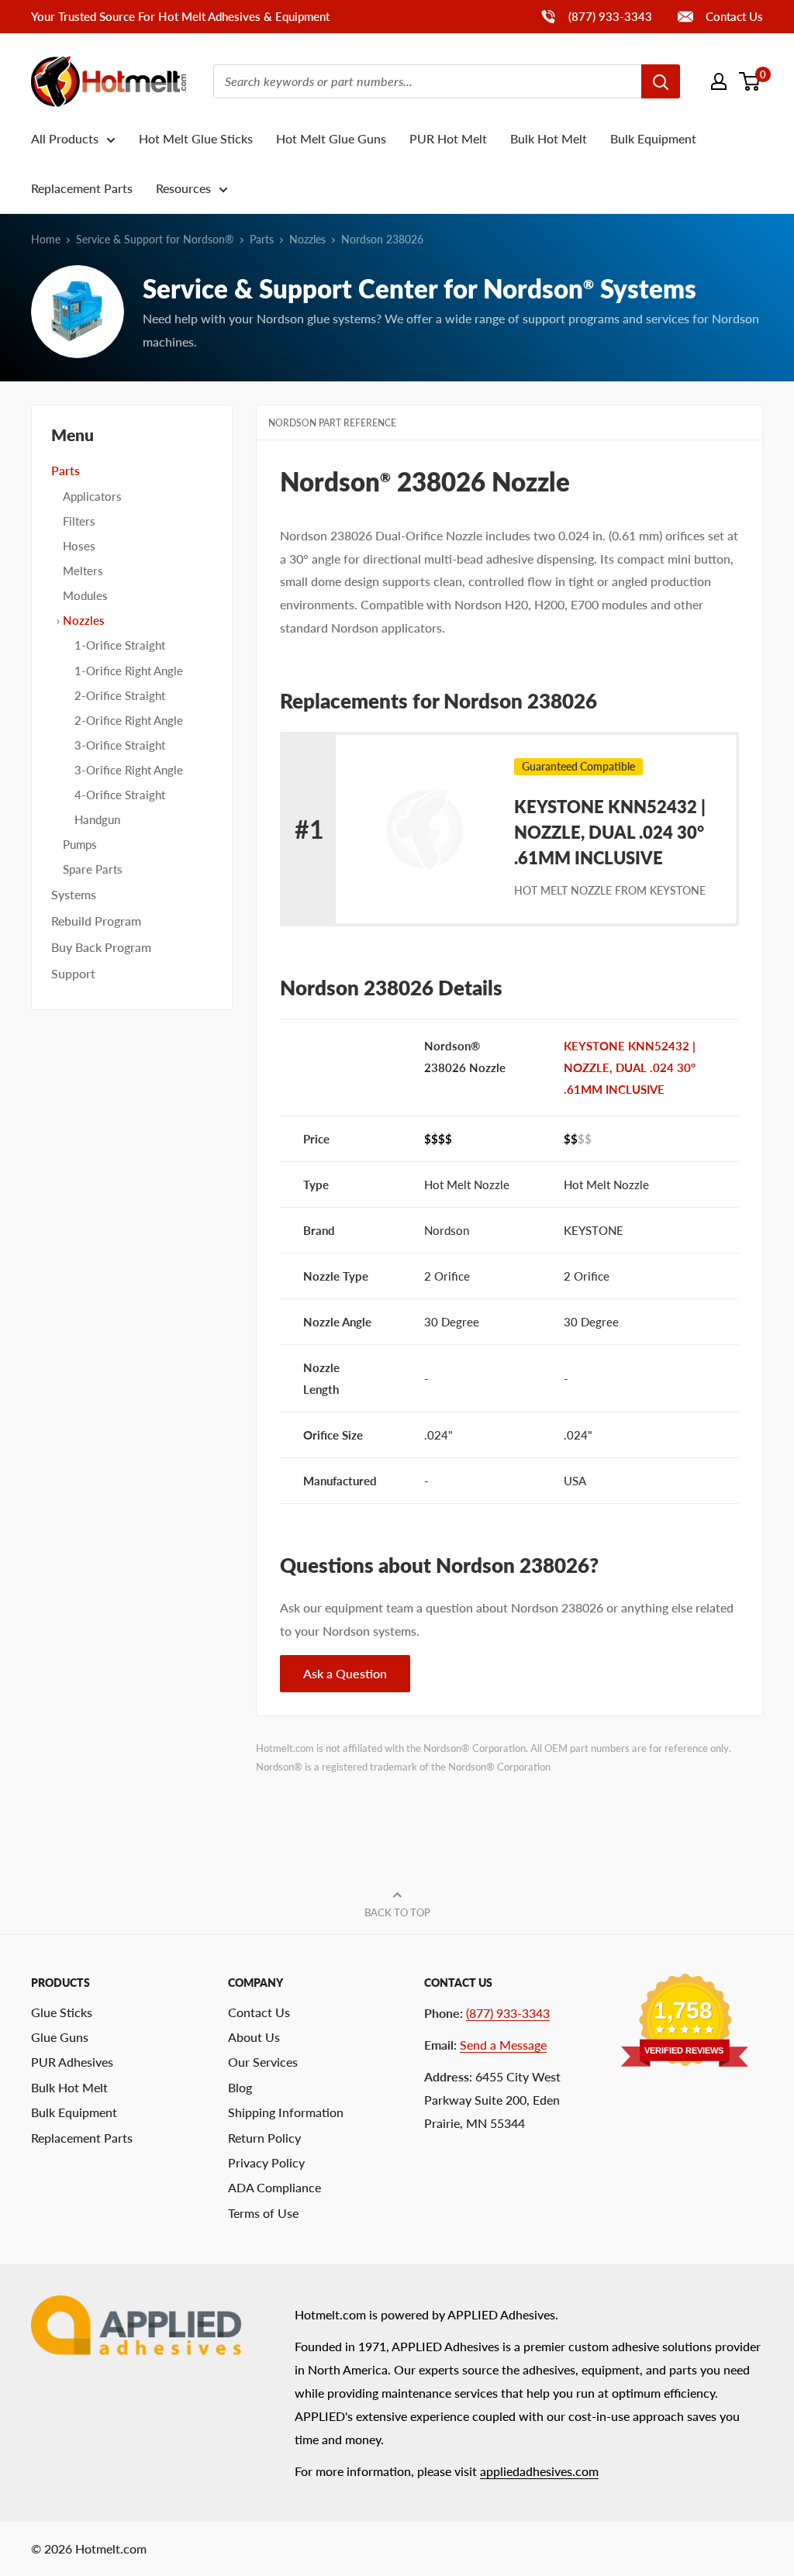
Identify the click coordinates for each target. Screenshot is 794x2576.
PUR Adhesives (72, 2062)
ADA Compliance (274, 2187)
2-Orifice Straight (120, 695)
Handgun (97, 819)
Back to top (397, 1912)
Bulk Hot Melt (549, 138)
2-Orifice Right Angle (129, 720)
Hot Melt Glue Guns (331, 138)
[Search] (661, 81)
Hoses (79, 546)
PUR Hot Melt (448, 138)
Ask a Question (345, 1673)
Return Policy (264, 2138)
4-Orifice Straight (120, 795)
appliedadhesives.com (539, 2471)
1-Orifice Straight (120, 645)
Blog (240, 2087)
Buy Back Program (101, 947)
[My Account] (719, 81)
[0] (750, 81)
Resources (183, 188)
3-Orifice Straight (120, 745)
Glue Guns (60, 2037)
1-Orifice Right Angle (129, 671)
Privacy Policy (266, 2162)
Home (46, 239)
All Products (65, 138)
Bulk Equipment (653, 138)
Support (73, 973)
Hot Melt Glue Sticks (196, 138)
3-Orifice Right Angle (129, 770)
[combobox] (427, 81)
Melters (83, 571)
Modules (85, 595)
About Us (254, 2037)
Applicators (92, 496)
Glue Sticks (62, 2012)
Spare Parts (93, 869)
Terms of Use (263, 2213)
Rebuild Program (96, 921)
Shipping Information (286, 2112)
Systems (74, 894)
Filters (79, 521)
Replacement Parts (82, 188)
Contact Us (733, 16)
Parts (262, 239)
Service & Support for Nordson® (155, 239)
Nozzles (307, 239)
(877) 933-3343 (596, 16)
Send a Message (503, 2045)
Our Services (263, 2062)
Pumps (80, 844)
